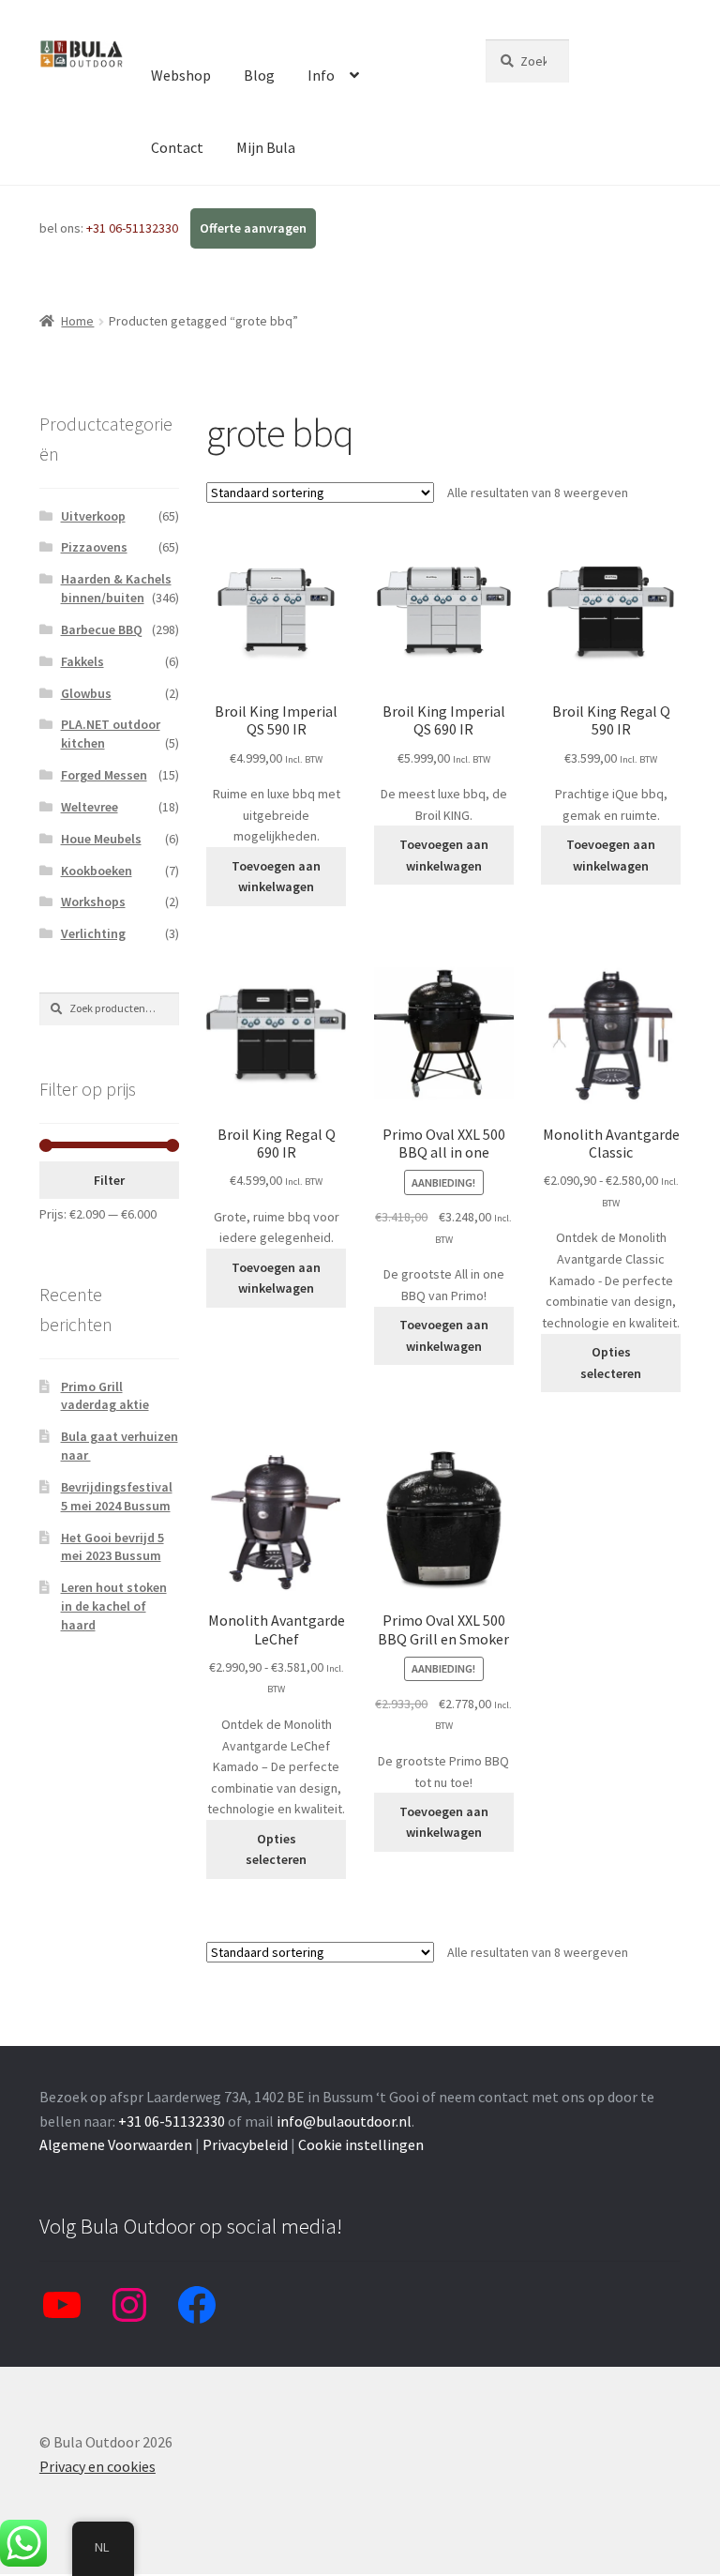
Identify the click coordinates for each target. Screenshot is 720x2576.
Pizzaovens (94, 547)
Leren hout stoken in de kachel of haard (114, 1606)
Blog (259, 75)
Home (77, 321)
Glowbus (86, 693)
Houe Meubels (101, 839)
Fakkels (82, 661)
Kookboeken (97, 871)
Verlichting (93, 933)
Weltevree (90, 807)
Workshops (93, 902)
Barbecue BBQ (102, 629)
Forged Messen (104, 775)
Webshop (181, 75)
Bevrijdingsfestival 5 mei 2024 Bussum (117, 1496)
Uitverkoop (93, 516)
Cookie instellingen (361, 2144)
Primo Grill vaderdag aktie (105, 1396)
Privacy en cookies (97, 2466)
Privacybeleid (245, 2144)
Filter (109, 1180)
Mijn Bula (266, 147)
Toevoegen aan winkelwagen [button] (276, 877)
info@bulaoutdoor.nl (344, 2121)
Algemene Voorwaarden (116, 2144)
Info (321, 75)
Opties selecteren (611, 1363)
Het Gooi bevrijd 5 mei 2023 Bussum (112, 1547)
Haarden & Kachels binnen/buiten (116, 588)
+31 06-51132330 (134, 228)
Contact (177, 147)
